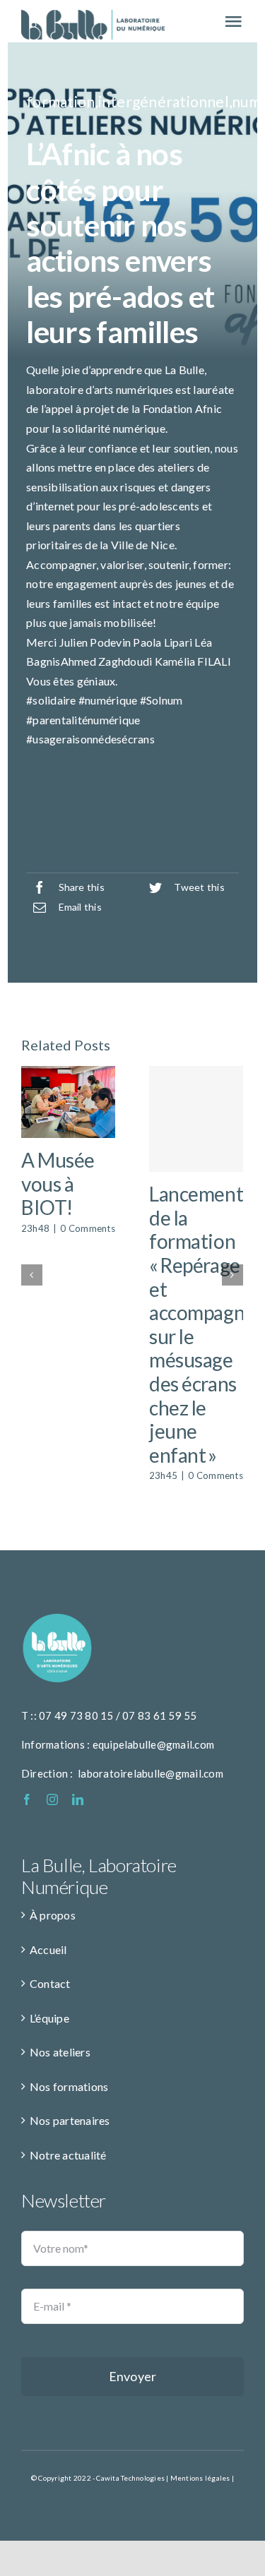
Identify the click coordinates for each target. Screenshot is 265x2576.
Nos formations (69, 2086)
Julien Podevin (95, 642)
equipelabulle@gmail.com (154, 1744)
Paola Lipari (163, 642)
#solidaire (51, 700)
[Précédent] (32, 1275)
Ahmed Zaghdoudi (107, 661)
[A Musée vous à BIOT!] (68, 1102)
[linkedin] (78, 1799)
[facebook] (27, 1799)
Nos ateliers (60, 2052)
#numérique (108, 700)
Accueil (48, 1949)
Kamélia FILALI (193, 661)
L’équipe (49, 2018)
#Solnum (161, 700)
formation (60, 101)
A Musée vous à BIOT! (58, 1184)
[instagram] (52, 1799)
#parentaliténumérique (83, 720)
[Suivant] (232, 1275)
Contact (50, 1983)
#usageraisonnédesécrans (90, 739)
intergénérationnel (164, 101)
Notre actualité (68, 2155)
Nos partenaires (70, 2120)
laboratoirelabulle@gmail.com (151, 1773)
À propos (53, 1915)
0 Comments (87, 1228)
